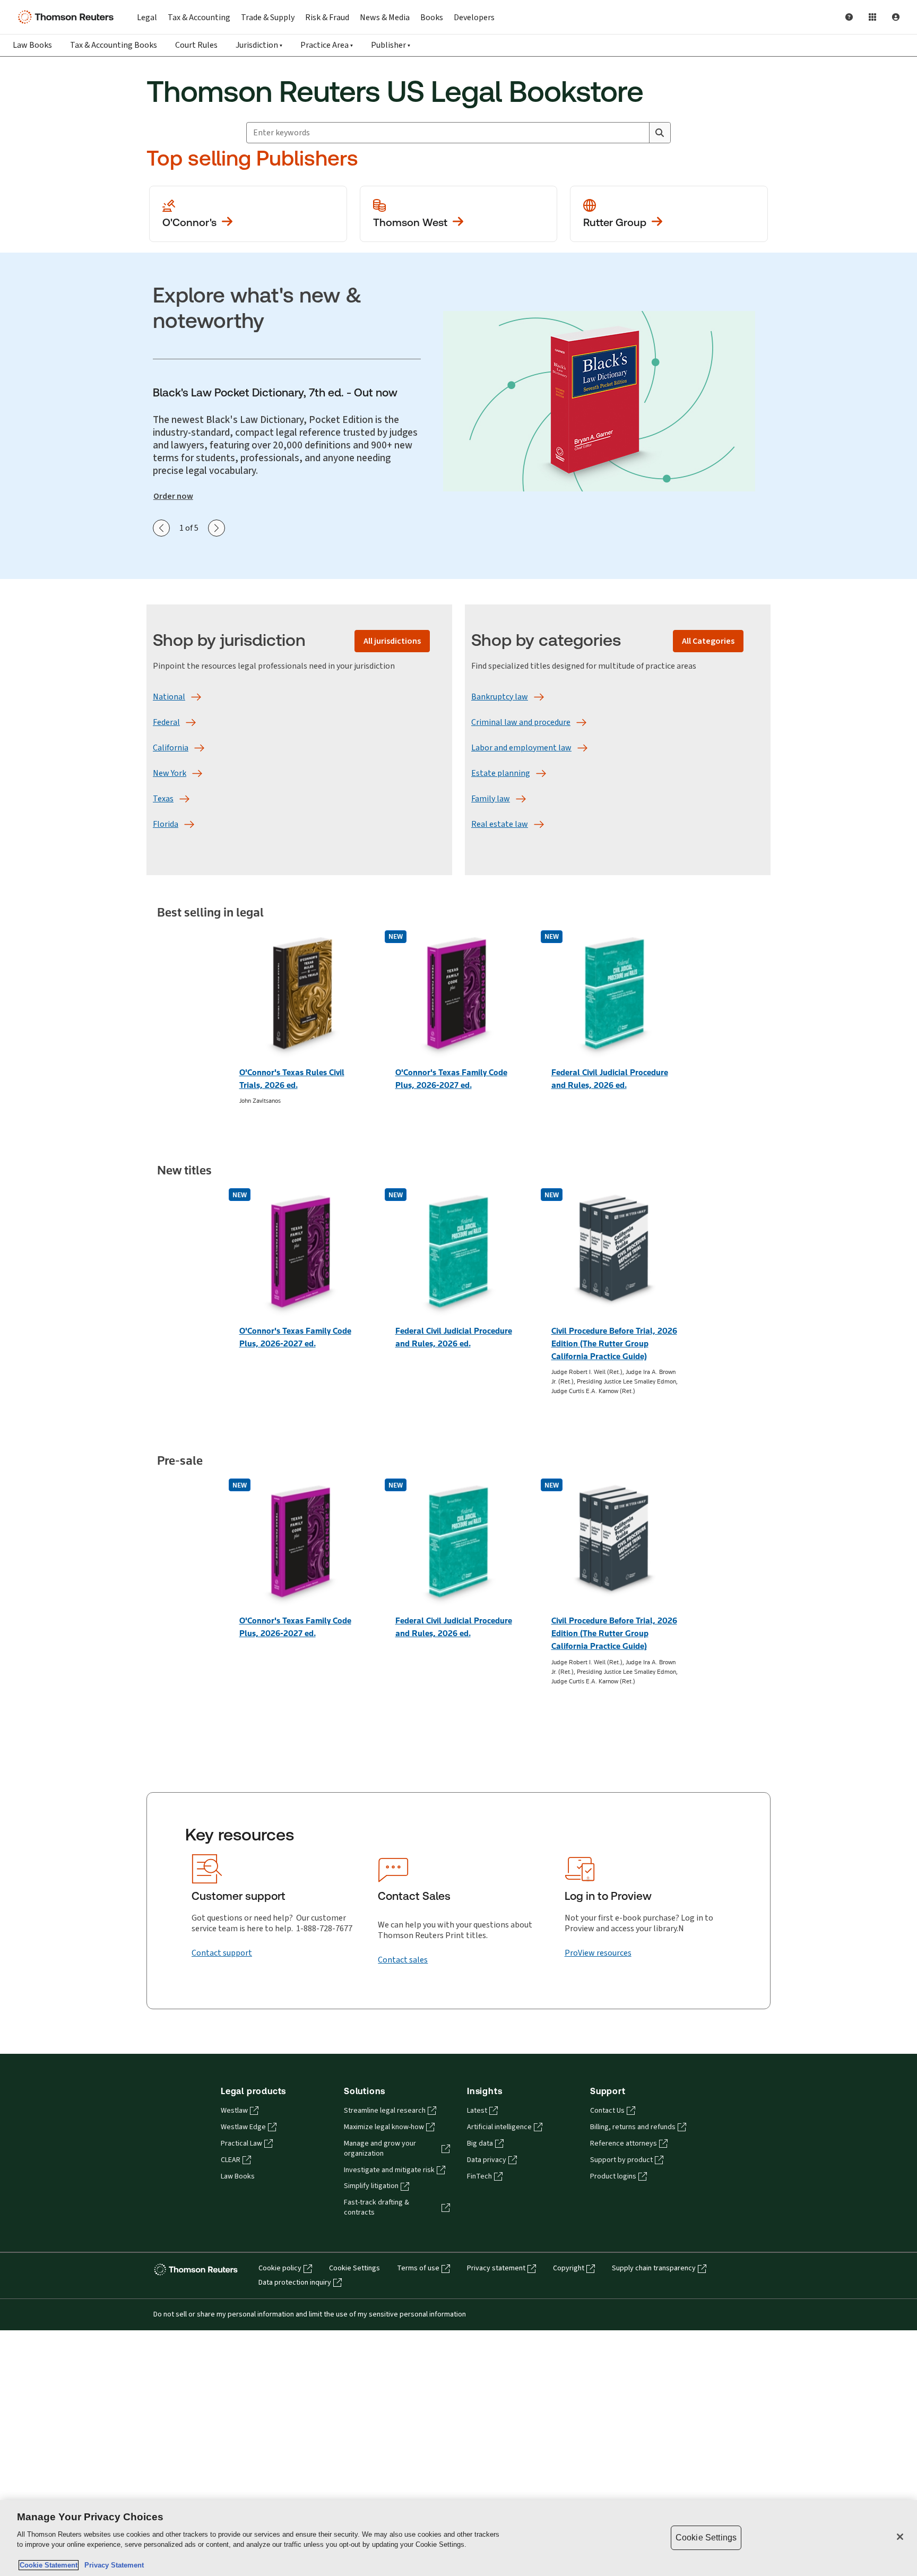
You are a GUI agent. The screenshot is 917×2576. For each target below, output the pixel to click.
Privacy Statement (112, 2565)
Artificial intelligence (499, 2127)
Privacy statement (496, 2268)
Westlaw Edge (243, 2127)
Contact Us (607, 2111)
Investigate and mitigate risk (389, 2170)
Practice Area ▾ (327, 45)
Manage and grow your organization (380, 2149)
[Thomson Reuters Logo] (68, 17)
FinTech (479, 2176)
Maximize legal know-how (384, 2127)
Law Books (32, 45)
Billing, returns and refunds (633, 2127)
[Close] (900, 2537)
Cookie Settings (354, 2268)
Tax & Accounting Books (114, 45)
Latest (477, 2111)
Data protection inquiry (295, 2283)
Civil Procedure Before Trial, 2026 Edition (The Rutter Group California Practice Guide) (614, 1343)
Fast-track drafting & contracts (377, 2207)
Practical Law (241, 2143)
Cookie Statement (49, 2565)
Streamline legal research (385, 2111)
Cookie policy (280, 2268)
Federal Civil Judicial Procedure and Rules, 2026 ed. (610, 1079)
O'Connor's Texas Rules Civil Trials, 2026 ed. (292, 1079)
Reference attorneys (624, 2143)
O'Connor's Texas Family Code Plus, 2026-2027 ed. (451, 1079)
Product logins (613, 2176)
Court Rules (196, 45)
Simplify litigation (371, 2186)
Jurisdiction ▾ (259, 45)
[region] (458, 2538)
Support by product (621, 2160)
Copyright (569, 2268)
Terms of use (418, 2268)
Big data (480, 2143)
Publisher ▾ (391, 45)
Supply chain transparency (654, 2268)
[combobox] (448, 133)
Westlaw (234, 2111)
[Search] (660, 133)
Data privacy (487, 2160)
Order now (173, 496)
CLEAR (231, 2160)
